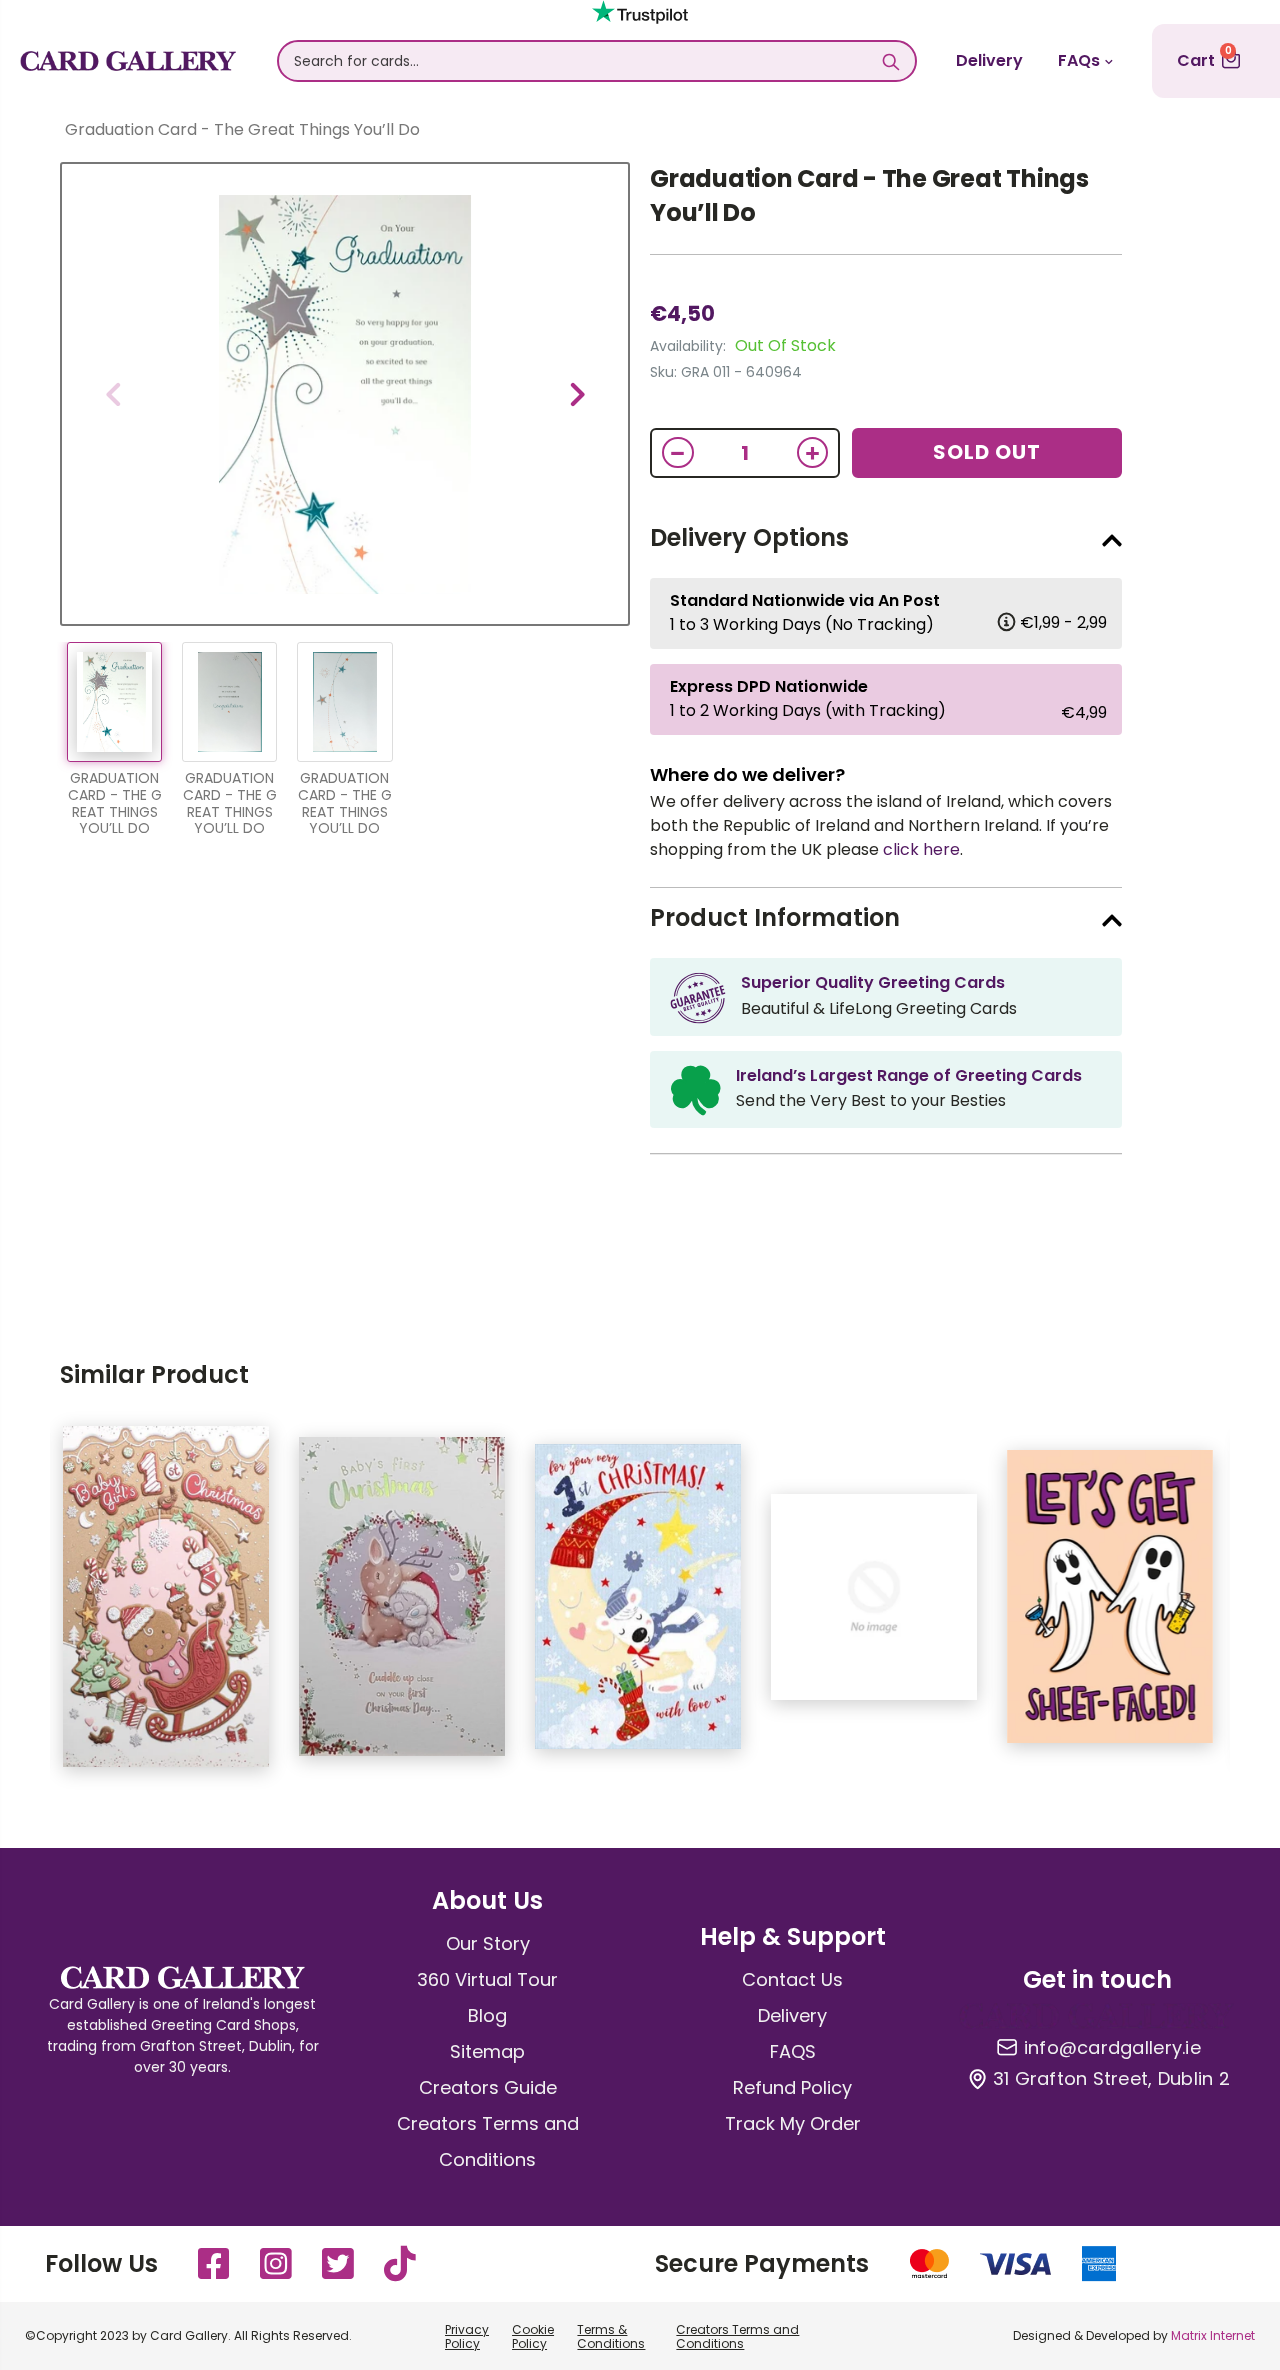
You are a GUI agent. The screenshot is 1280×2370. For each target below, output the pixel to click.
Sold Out (987, 452)
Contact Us (792, 1979)
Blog (487, 2015)
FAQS (793, 2051)
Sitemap (487, 2051)
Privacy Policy (467, 2336)
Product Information (775, 917)
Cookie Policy (533, 2336)
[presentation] (113, 394)
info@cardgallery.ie (1112, 2048)
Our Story (488, 1943)
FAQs (1079, 60)
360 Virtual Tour (487, 1979)
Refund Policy (792, 2087)
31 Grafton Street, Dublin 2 (1111, 2079)
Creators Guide (488, 2087)
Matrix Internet (1213, 2335)
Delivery (989, 60)
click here (921, 849)
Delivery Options (749, 537)
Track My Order (793, 2123)
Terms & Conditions (611, 2336)
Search (890, 61)
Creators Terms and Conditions (737, 2336)
